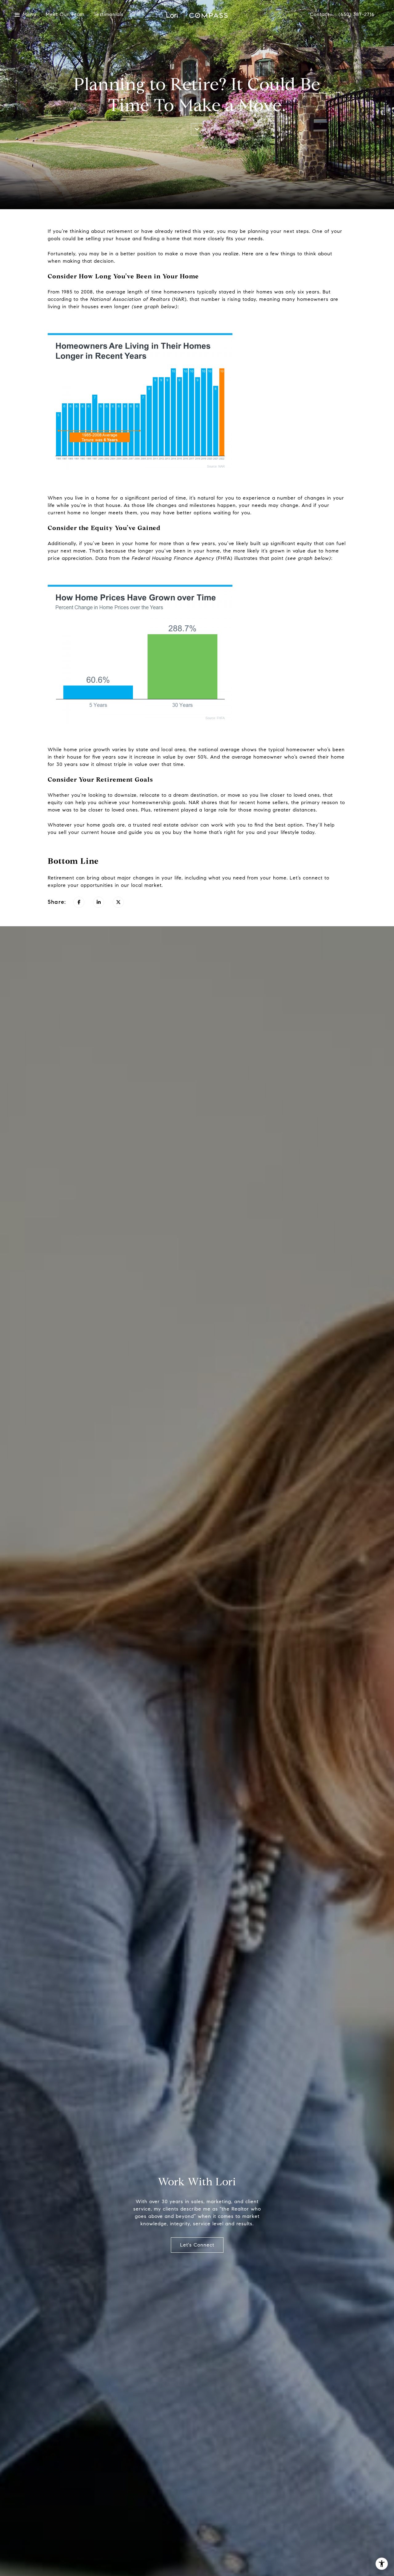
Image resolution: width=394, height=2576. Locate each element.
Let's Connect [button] (197, 2245)
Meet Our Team (65, 15)
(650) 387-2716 (357, 15)
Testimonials (109, 15)
